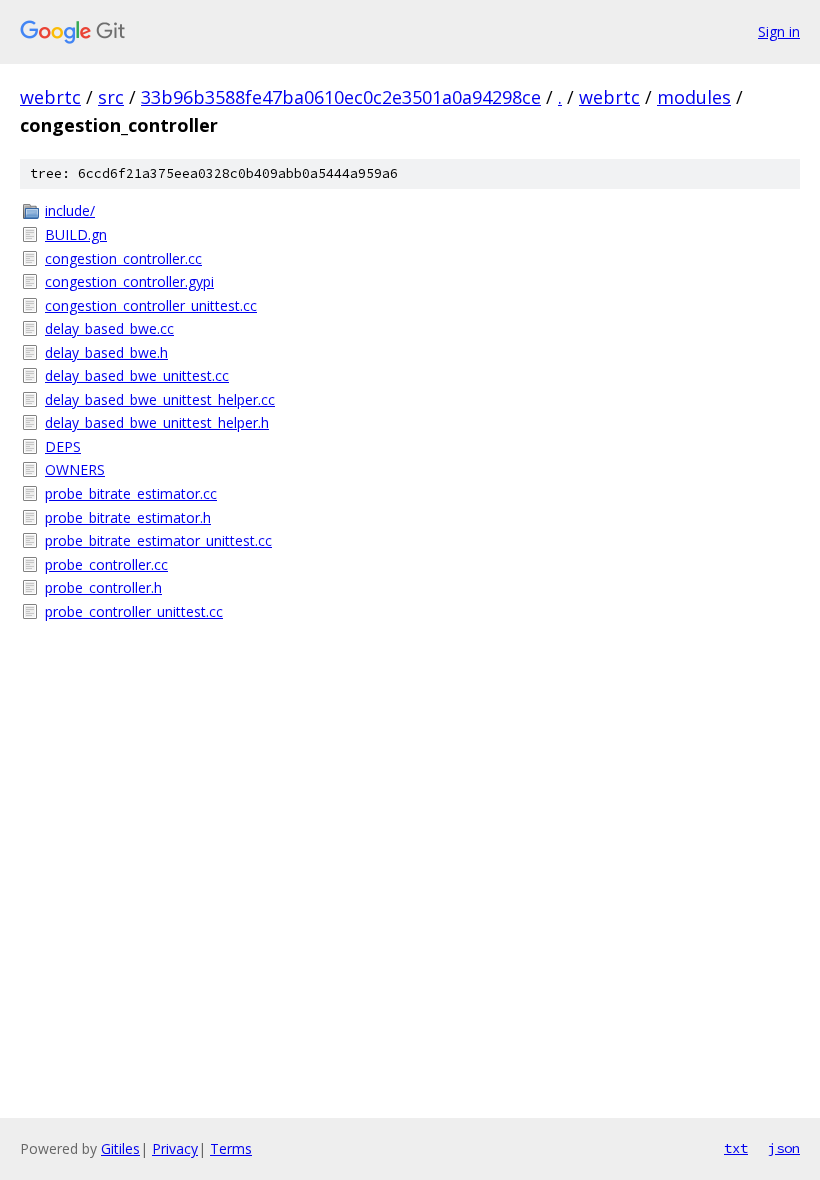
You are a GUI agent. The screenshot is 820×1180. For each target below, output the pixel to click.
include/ (70, 210)
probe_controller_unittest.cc (134, 611)
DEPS (63, 446)
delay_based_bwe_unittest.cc (137, 375)
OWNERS (75, 469)
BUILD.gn (76, 234)
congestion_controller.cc (123, 258)
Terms (231, 1148)
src (111, 97)
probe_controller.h (103, 587)
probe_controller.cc (106, 564)
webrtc (50, 97)
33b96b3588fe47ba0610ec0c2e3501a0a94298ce (341, 97)
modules (694, 97)
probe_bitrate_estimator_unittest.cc (158, 540)
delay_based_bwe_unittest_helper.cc (160, 399)
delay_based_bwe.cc (109, 328)
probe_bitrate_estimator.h (128, 517)
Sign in (779, 31)
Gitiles (120, 1148)
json (784, 1148)
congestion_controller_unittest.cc (151, 305)
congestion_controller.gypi (129, 281)
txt (736, 1148)
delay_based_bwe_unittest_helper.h (157, 422)
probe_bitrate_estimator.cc (131, 493)
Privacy (175, 1148)
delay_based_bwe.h (106, 352)
